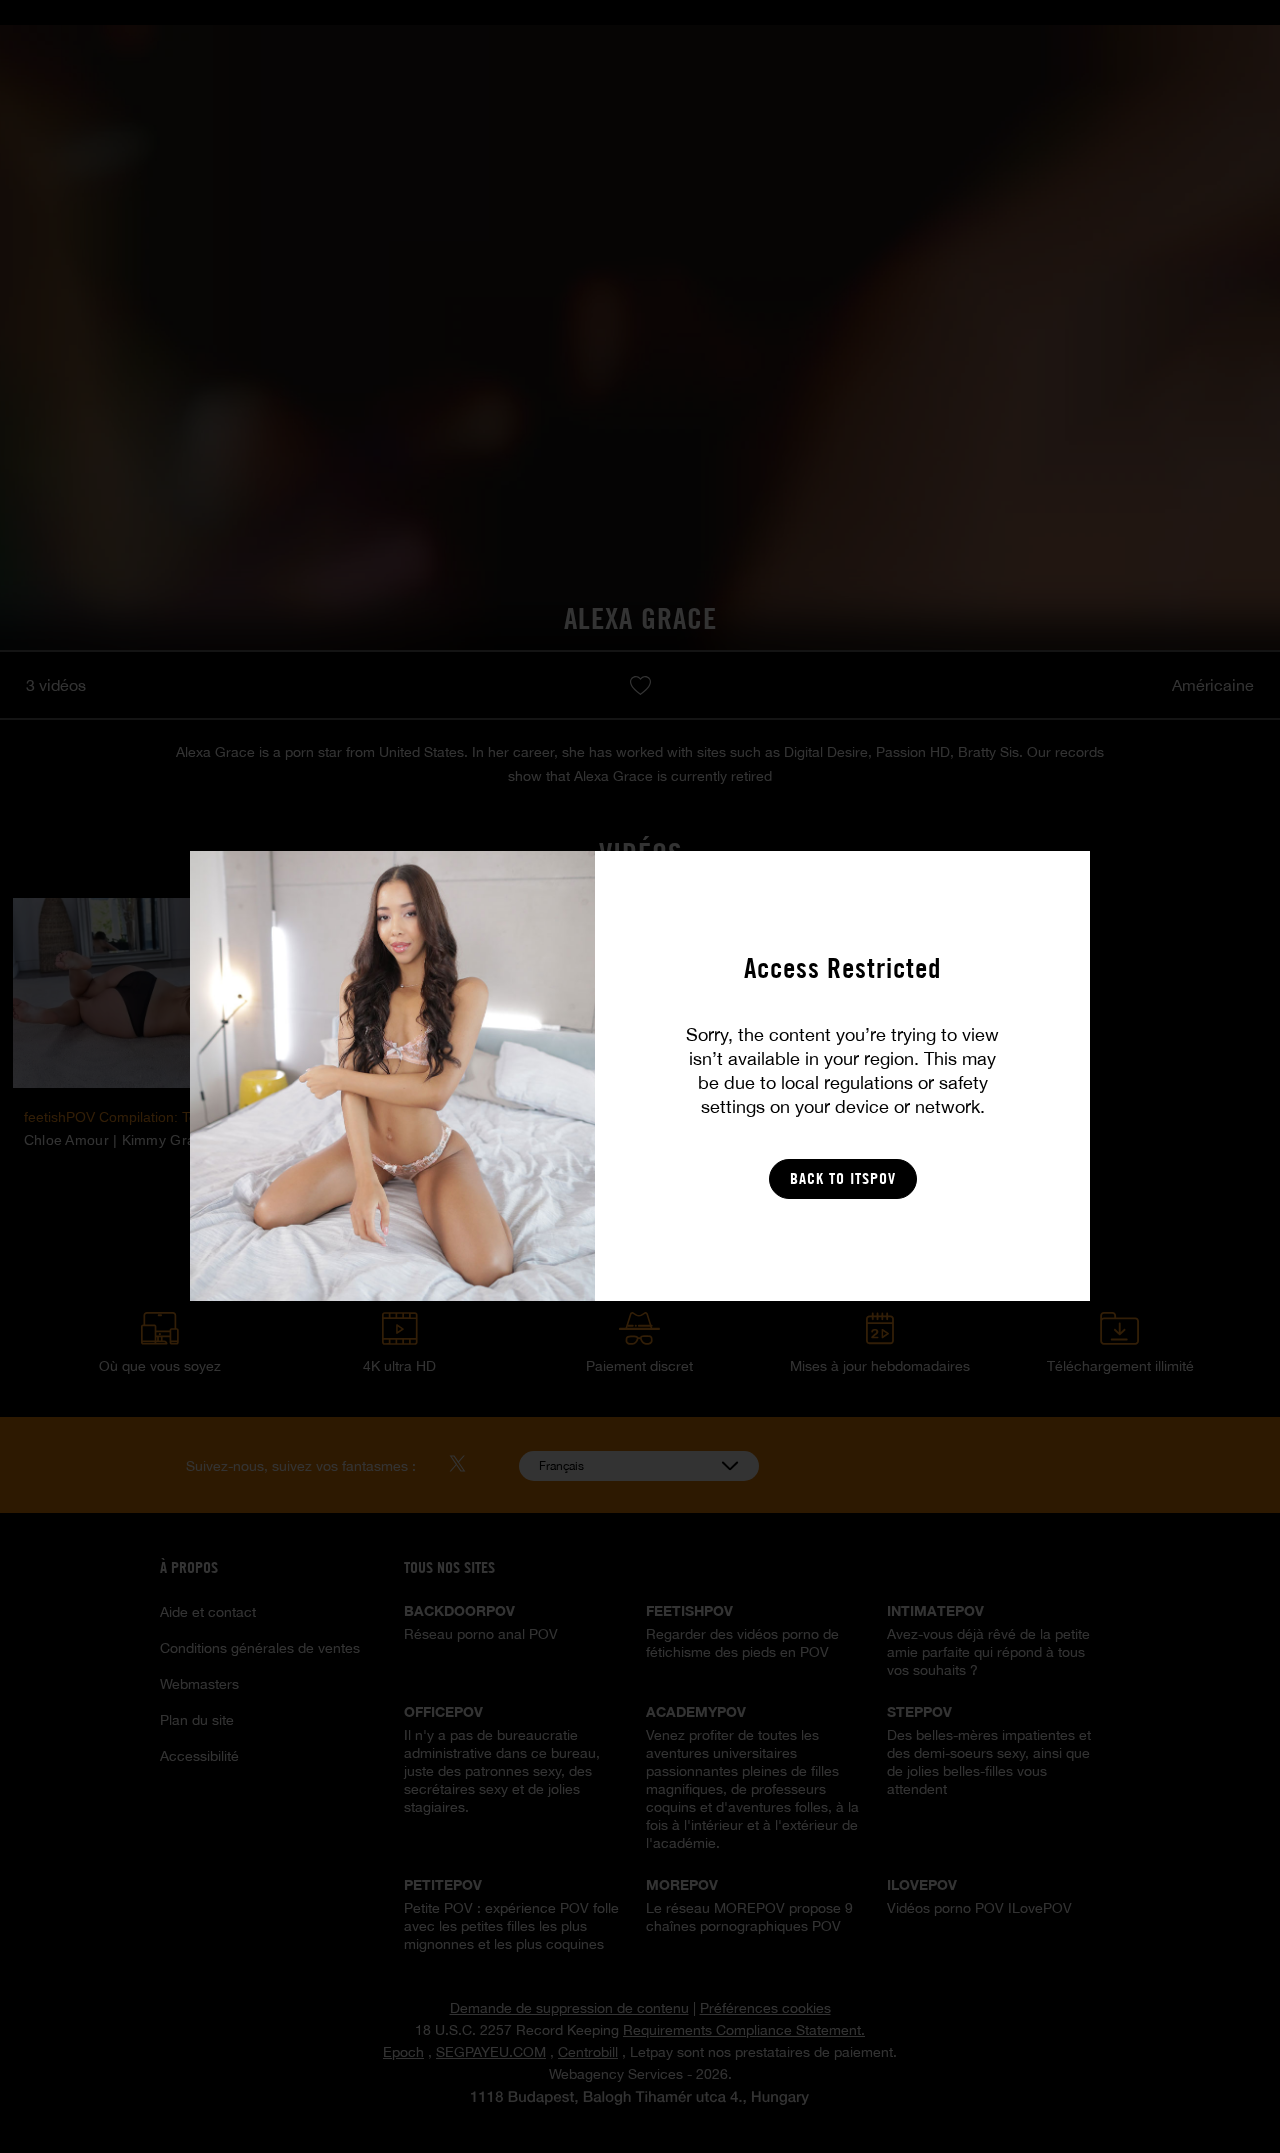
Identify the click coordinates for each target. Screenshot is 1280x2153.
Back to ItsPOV (843, 1178)
